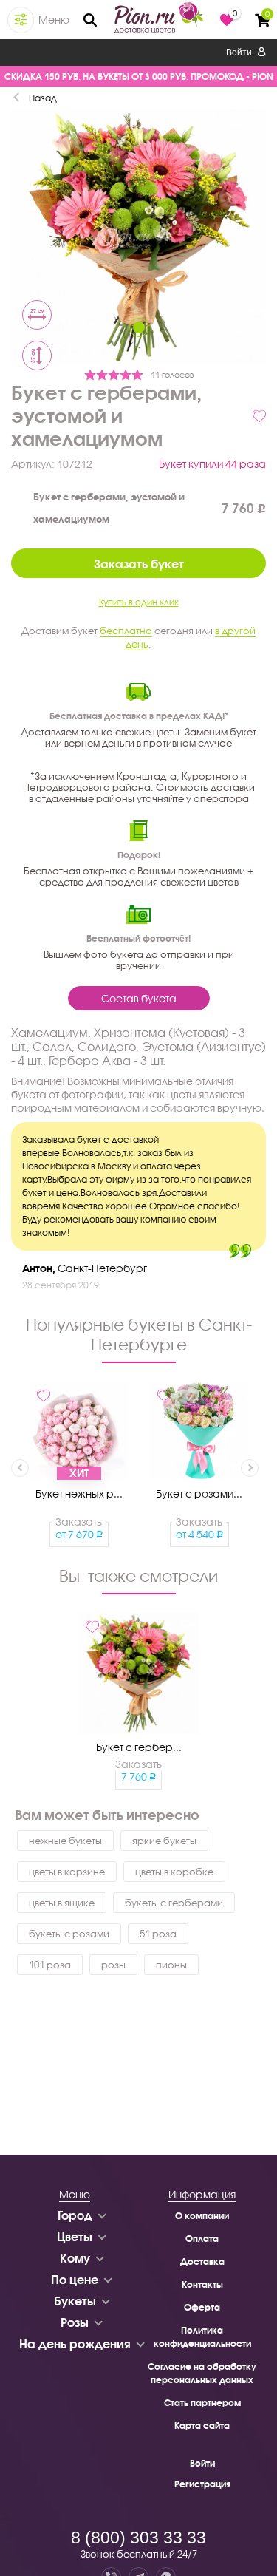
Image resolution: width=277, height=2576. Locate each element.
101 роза (50, 1965)
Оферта (202, 2307)
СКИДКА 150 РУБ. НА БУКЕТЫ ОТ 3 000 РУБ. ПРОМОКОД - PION (139, 77)
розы (113, 1965)
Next (250, 1468)
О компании (202, 2216)
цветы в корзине (67, 1872)
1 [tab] (139, 327)
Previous (20, 1468)
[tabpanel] (138, 239)
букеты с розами (69, 1934)
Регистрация (202, 2484)
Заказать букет (139, 564)
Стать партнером (202, 2403)
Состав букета (139, 998)
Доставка (202, 2261)
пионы (171, 1965)
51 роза (158, 1934)
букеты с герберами (174, 1903)
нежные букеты (65, 1841)
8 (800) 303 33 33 (138, 2538)
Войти (240, 52)
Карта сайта (202, 2426)
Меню (54, 20)
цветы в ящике (62, 1903)
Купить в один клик (139, 602)
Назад (43, 98)
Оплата (202, 2239)
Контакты (202, 2284)
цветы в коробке (174, 1872)
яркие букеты (164, 1841)
